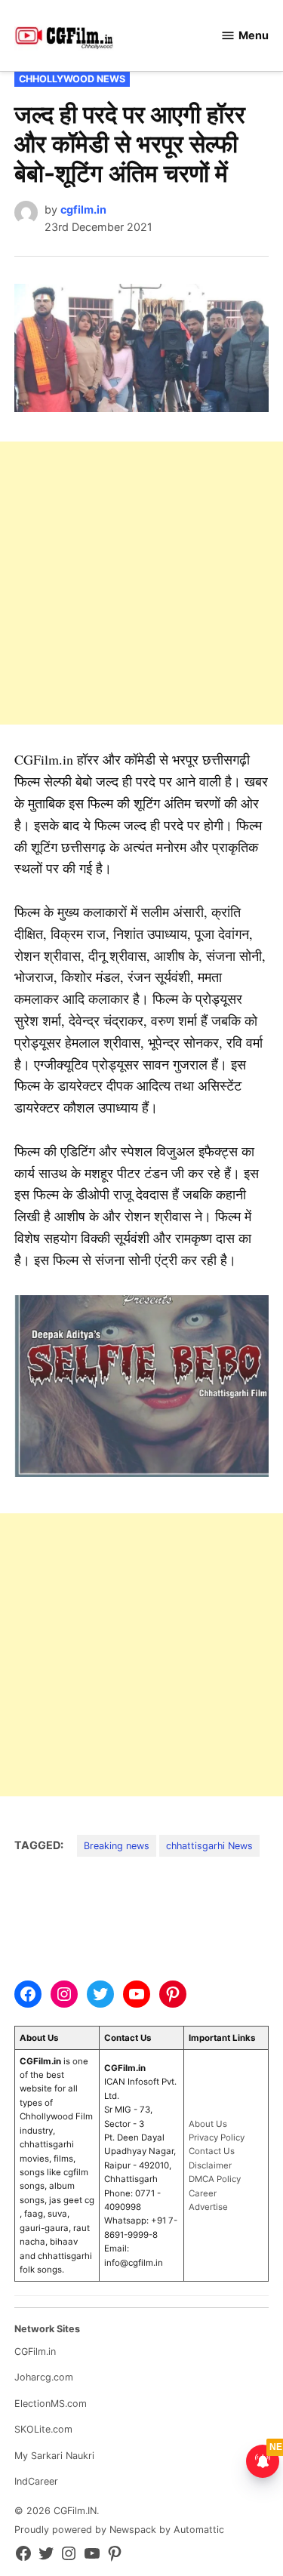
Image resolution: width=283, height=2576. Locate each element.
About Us (208, 2124)
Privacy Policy (217, 2137)
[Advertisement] (141, 583)
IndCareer (36, 2481)
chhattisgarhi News (209, 1846)
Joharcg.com (44, 2377)
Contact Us (212, 2151)
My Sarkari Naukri (54, 2456)
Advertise (208, 2207)
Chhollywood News (72, 79)
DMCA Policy (215, 2179)
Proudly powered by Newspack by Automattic (119, 2530)
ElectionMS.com (51, 2404)
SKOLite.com (43, 2429)
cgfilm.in (83, 209)
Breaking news (117, 1846)
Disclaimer (210, 2165)
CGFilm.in (35, 2351)
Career (203, 2193)
